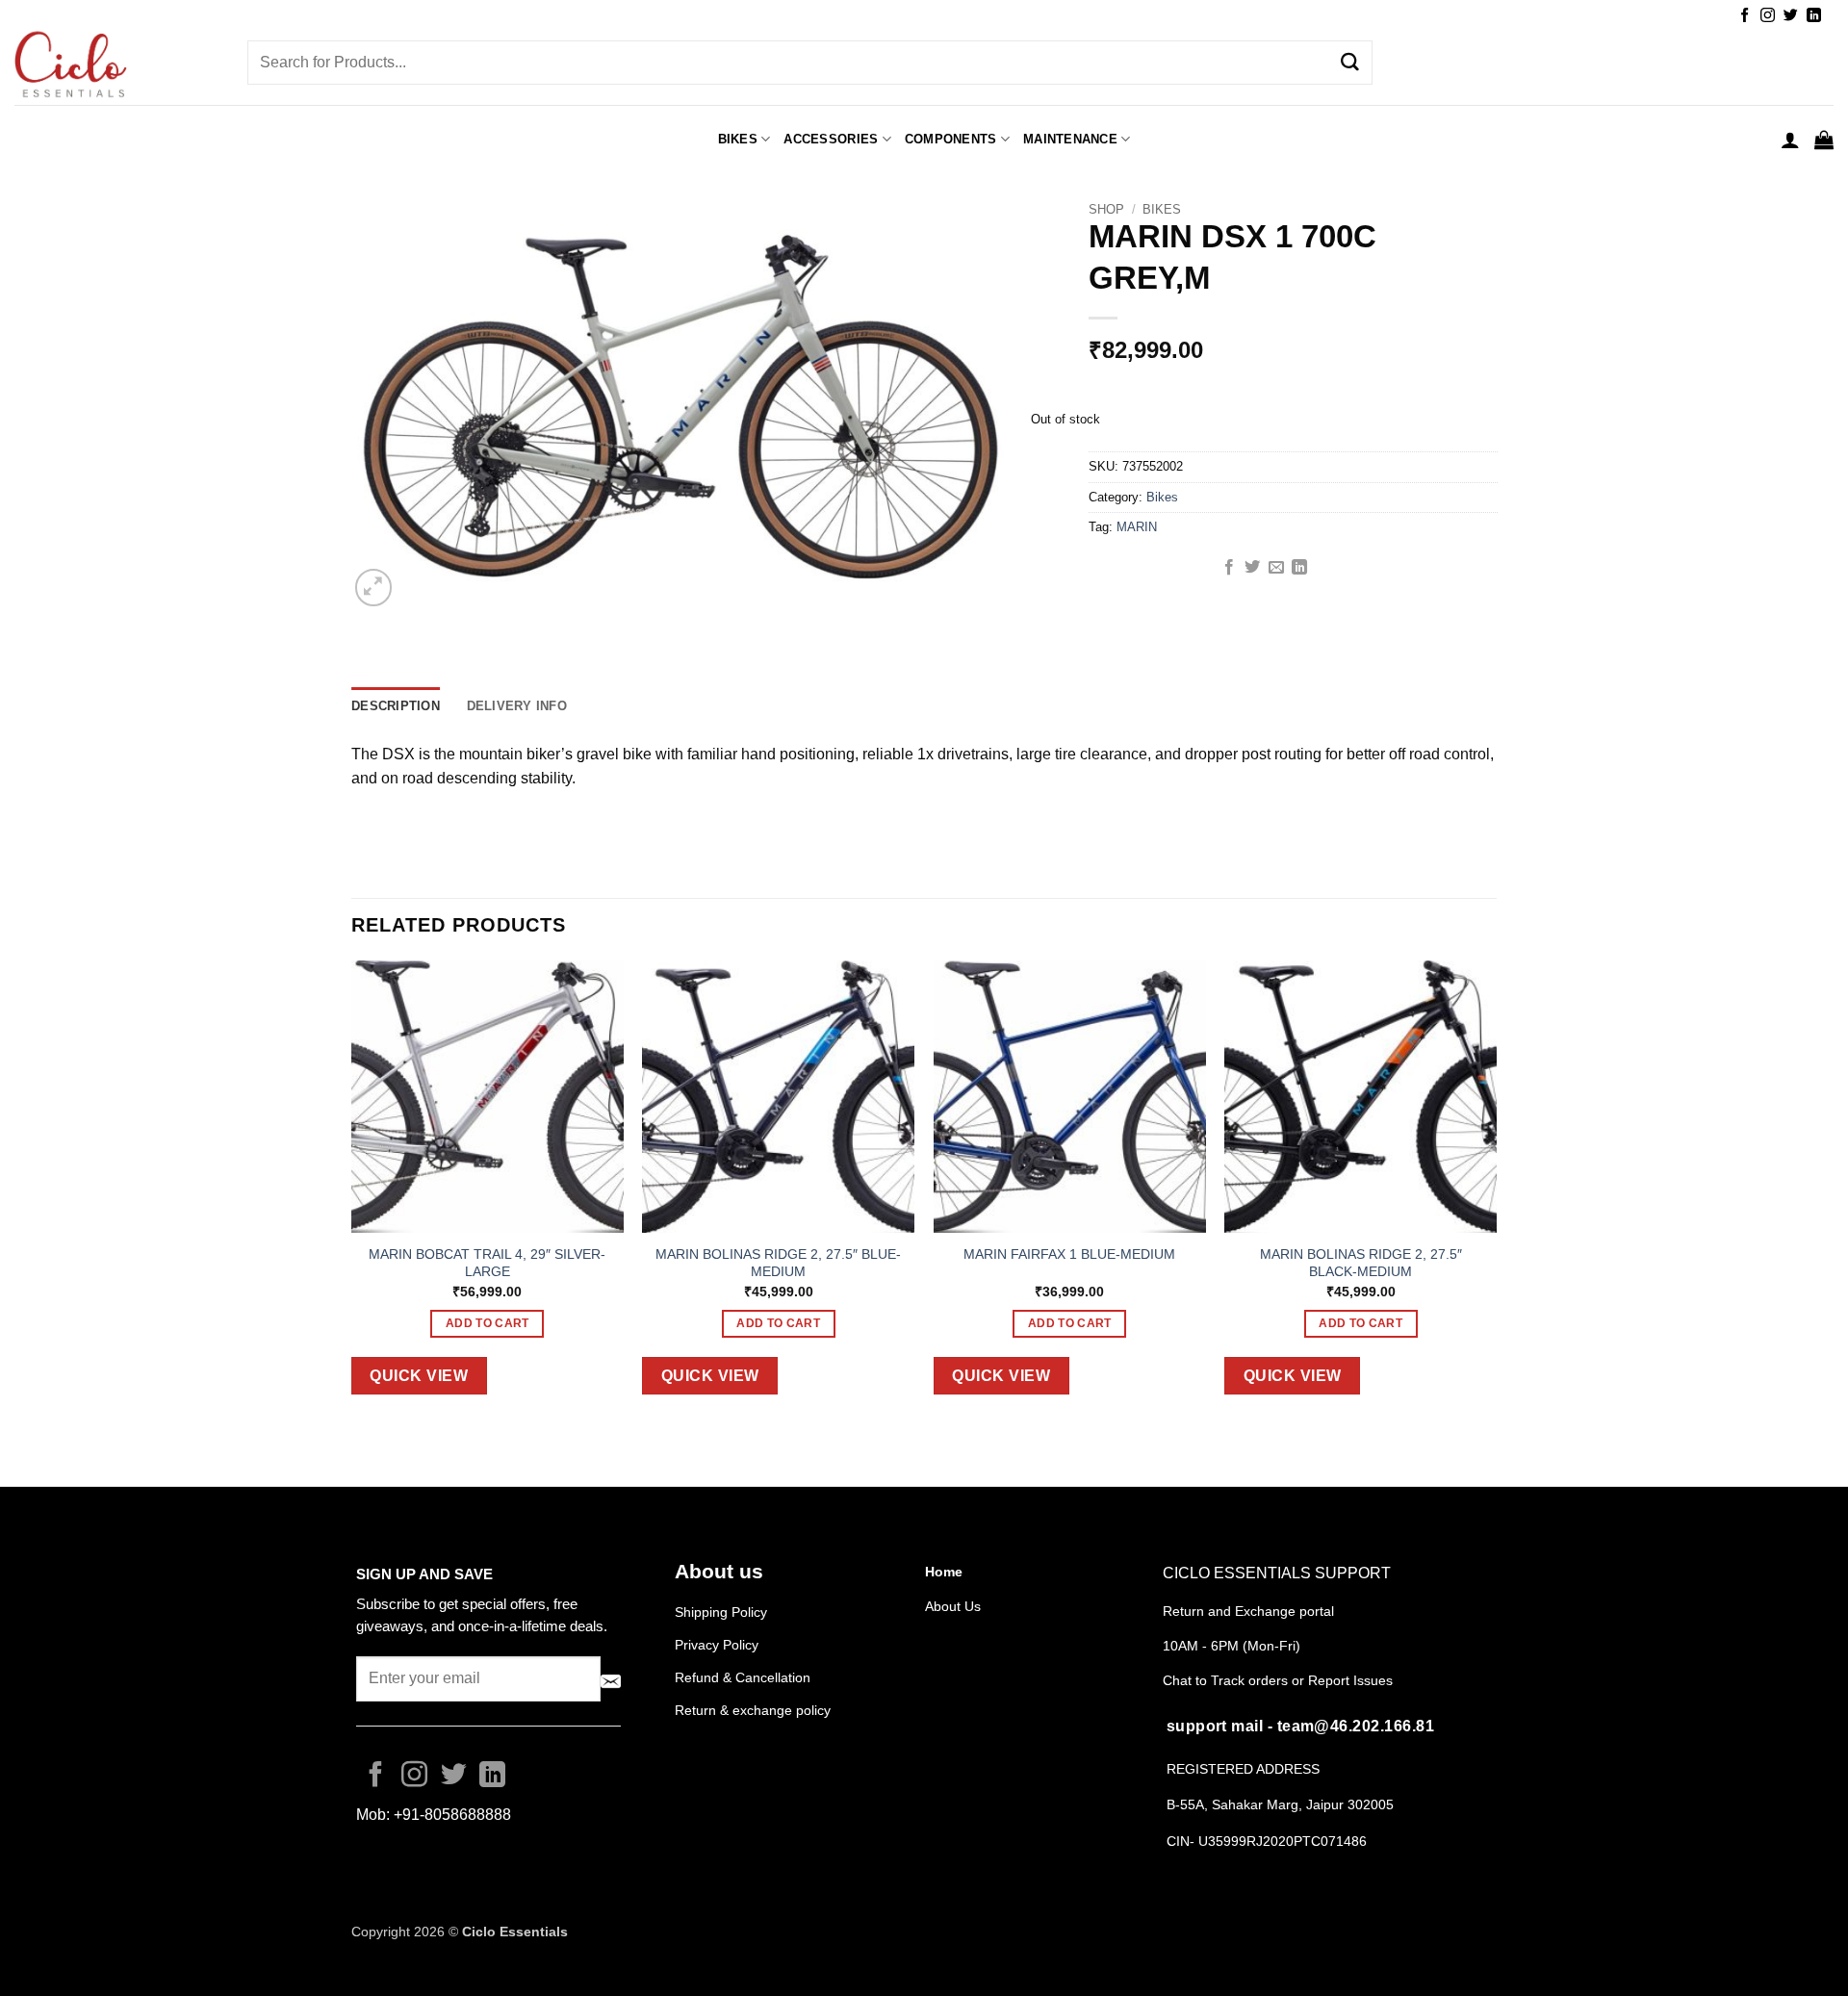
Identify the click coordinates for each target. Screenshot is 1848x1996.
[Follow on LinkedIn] (1814, 16)
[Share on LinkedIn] (1299, 568)
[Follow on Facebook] (1745, 16)
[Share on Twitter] (1252, 568)
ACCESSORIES (831, 139)
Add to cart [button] (488, 1323)
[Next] (1496, 1193)
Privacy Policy (717, 1645)
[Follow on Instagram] (1768, 16)
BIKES (738, 139)
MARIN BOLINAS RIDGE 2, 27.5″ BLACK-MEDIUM (1361, 1263)
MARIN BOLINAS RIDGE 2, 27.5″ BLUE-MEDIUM (778, 1263)
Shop (1106, 209)
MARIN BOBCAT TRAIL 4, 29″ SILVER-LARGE (487, 1263)
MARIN (1137, 527)
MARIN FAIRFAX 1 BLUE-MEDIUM (1069, 1254)
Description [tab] (396, 706)
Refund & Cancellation (744, 1677)
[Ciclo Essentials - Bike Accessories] (116, 66)
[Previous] (352, 1193)
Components (951, 139)
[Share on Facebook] (1229, 568)
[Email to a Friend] (1276, 568)
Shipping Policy (721, 1612)
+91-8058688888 (452, 1815)
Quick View (419, 1376)
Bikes (1162, 209)
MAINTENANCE (1070, 139)
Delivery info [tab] (517, 706)
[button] (1790, 140)
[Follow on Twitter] (1791, 16)
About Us (953, 1606)
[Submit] (1350, 63)
